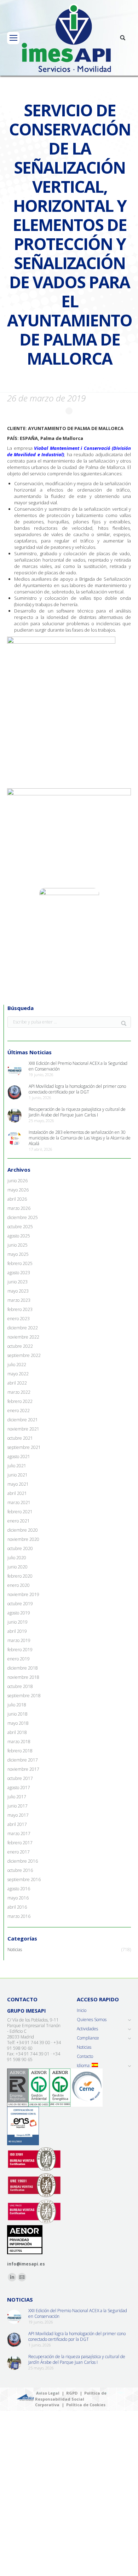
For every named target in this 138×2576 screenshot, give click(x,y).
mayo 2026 (18, 1190)
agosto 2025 (19, 1236)
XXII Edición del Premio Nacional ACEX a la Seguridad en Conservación (78, 1066)
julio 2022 (17, 1365)
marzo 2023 (19, 1300)
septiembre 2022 (24, 1356)
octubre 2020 (20, 1549)
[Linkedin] (12, 2277)
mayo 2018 (18, 1723)
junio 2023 (18, 1282)
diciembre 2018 (23, 1668)
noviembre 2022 (23, 1337)
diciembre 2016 (23, 1861)
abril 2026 (17, 1199)
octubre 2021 (20, 1438)
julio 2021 (17, 1466)
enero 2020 (19, 1585)
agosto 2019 (19, 1613)
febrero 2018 (20, 1751)
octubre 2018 (20, 1687)
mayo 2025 (18, 1254)
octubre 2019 (20, 1604)
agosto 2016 (19, 1889)
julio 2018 (17, 1705)
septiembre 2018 (24, 1696)
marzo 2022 (19, 1392)
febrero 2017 (20, 1843)
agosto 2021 (19, 1457)
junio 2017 (18, 1806)
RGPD (72, 2393)
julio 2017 (17, 1797)
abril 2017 (17, 1824)
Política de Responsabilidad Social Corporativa (71, 2399)
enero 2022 (19, 1411)
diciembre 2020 (23, 1530)
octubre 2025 (20, 1227)
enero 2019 (19, 1659)
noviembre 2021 (23, 1429)
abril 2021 (17, 1493)
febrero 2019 (20, 1650)
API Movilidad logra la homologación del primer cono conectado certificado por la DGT (77, 1089)
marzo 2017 (19, 1834)
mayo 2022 (18, 1374)
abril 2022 (17, 1383)
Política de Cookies (86, 2405)
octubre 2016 (20, 1870)
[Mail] (22, 2277)
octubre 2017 (20, 1779)
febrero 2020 (20, 1576)
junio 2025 (18, 1245)
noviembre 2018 (23, 1677)
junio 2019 (18, 1622)
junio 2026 (18, 1181)
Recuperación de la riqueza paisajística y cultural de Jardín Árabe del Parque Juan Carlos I (77, 1112)
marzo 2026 (19, 1208)
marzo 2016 (19, 1916)
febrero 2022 (20, 1402)
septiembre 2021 (24, 1447)
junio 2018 (18, 1714)
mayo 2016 (18, 1898)
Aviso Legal (48, 2393)
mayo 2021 (18, 1484)
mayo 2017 (18, 1815)
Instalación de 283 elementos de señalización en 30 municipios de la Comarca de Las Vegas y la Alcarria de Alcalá (80, 1138)
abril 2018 (17, 1733)
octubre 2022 (20, 1346)
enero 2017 (19, 1852)
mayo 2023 (18, 1291)
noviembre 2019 (23, 1595)
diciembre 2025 (23, 1218)
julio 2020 (17, 1558)
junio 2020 (18, 1567)
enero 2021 (19, 1521)
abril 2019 (17, 1631)
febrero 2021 (20, 1512)
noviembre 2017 (23, 1769)
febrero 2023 (20, 1310)
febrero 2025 (20, 1264)
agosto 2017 (19, 1788)
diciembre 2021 (23, 1420)
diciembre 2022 (23, 1328)
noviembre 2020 (23, 1539)
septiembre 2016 (24, 1880)
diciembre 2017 (23, 1760)
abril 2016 (17, 1907)
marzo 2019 (19, 1641)
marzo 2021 (19, 1503)
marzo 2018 (19, 1742)
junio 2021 (18, 1475)
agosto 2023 (19, 1273)
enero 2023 (19, 1319)
